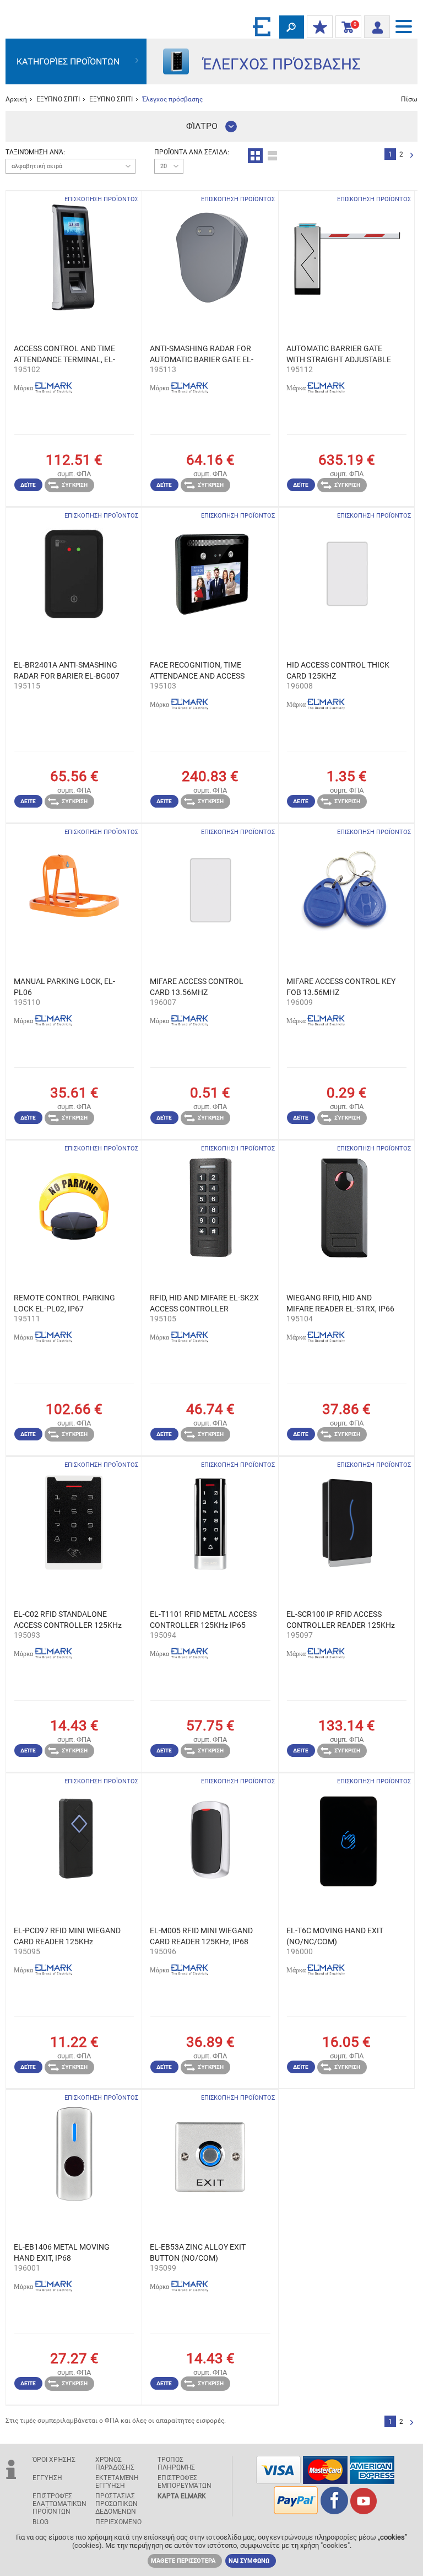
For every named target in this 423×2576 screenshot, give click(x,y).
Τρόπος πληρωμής (176, 2464)
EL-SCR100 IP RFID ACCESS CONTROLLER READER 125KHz (341, 1620)
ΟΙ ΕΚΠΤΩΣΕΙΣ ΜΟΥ (320, 28)
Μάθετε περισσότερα (183, 2561)
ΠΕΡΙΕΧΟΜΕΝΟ (118, 2522)
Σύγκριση (75, 485)
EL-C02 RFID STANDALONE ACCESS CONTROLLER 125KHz (68, 1620)
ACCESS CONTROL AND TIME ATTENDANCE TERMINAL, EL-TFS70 (64, 354)
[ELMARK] (263, 26)
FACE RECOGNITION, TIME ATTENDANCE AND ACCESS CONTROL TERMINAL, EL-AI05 (202, 671)
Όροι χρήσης (54, 2460)
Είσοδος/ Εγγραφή (377, 24)
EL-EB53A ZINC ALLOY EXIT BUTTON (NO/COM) (198, 2252)
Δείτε (28, 485)
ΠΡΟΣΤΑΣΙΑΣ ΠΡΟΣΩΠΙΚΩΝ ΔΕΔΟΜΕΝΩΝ (116, 2504)
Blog (40, 2522)
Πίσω (409, 99)
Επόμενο (412, 156)
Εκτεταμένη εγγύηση (117, 2482)
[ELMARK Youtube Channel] (364, 2511)
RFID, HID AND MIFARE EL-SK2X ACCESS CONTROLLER (204, 1303)
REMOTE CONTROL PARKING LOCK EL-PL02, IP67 (64, 1303)
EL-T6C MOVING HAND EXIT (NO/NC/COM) (335, 1936)
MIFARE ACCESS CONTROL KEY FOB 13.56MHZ (341, 987)
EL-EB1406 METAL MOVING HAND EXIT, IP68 (62, 2252)
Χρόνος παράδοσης (115, 2464)
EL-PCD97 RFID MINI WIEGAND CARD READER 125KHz (67, 1936)
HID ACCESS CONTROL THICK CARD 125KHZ (338, 670)
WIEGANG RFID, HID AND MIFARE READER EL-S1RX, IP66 (340, 1303)
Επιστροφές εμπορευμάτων (185, 2482)
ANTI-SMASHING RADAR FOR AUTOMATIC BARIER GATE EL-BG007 (202, 354)
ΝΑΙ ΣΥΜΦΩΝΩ (249, 2561)
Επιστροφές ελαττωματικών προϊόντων (59, 2504)
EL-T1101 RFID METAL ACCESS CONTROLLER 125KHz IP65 (203, 1620)
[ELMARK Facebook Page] (334, 2511)
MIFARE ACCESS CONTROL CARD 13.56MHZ (197, 987)
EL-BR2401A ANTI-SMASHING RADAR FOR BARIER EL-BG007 (67, 670)
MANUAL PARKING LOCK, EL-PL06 (64, 987)
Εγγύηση (47, 2478)
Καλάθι (346, 27)
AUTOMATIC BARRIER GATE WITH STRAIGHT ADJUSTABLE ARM (339, 354)
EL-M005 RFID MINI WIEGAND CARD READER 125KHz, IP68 (201, 1936)
